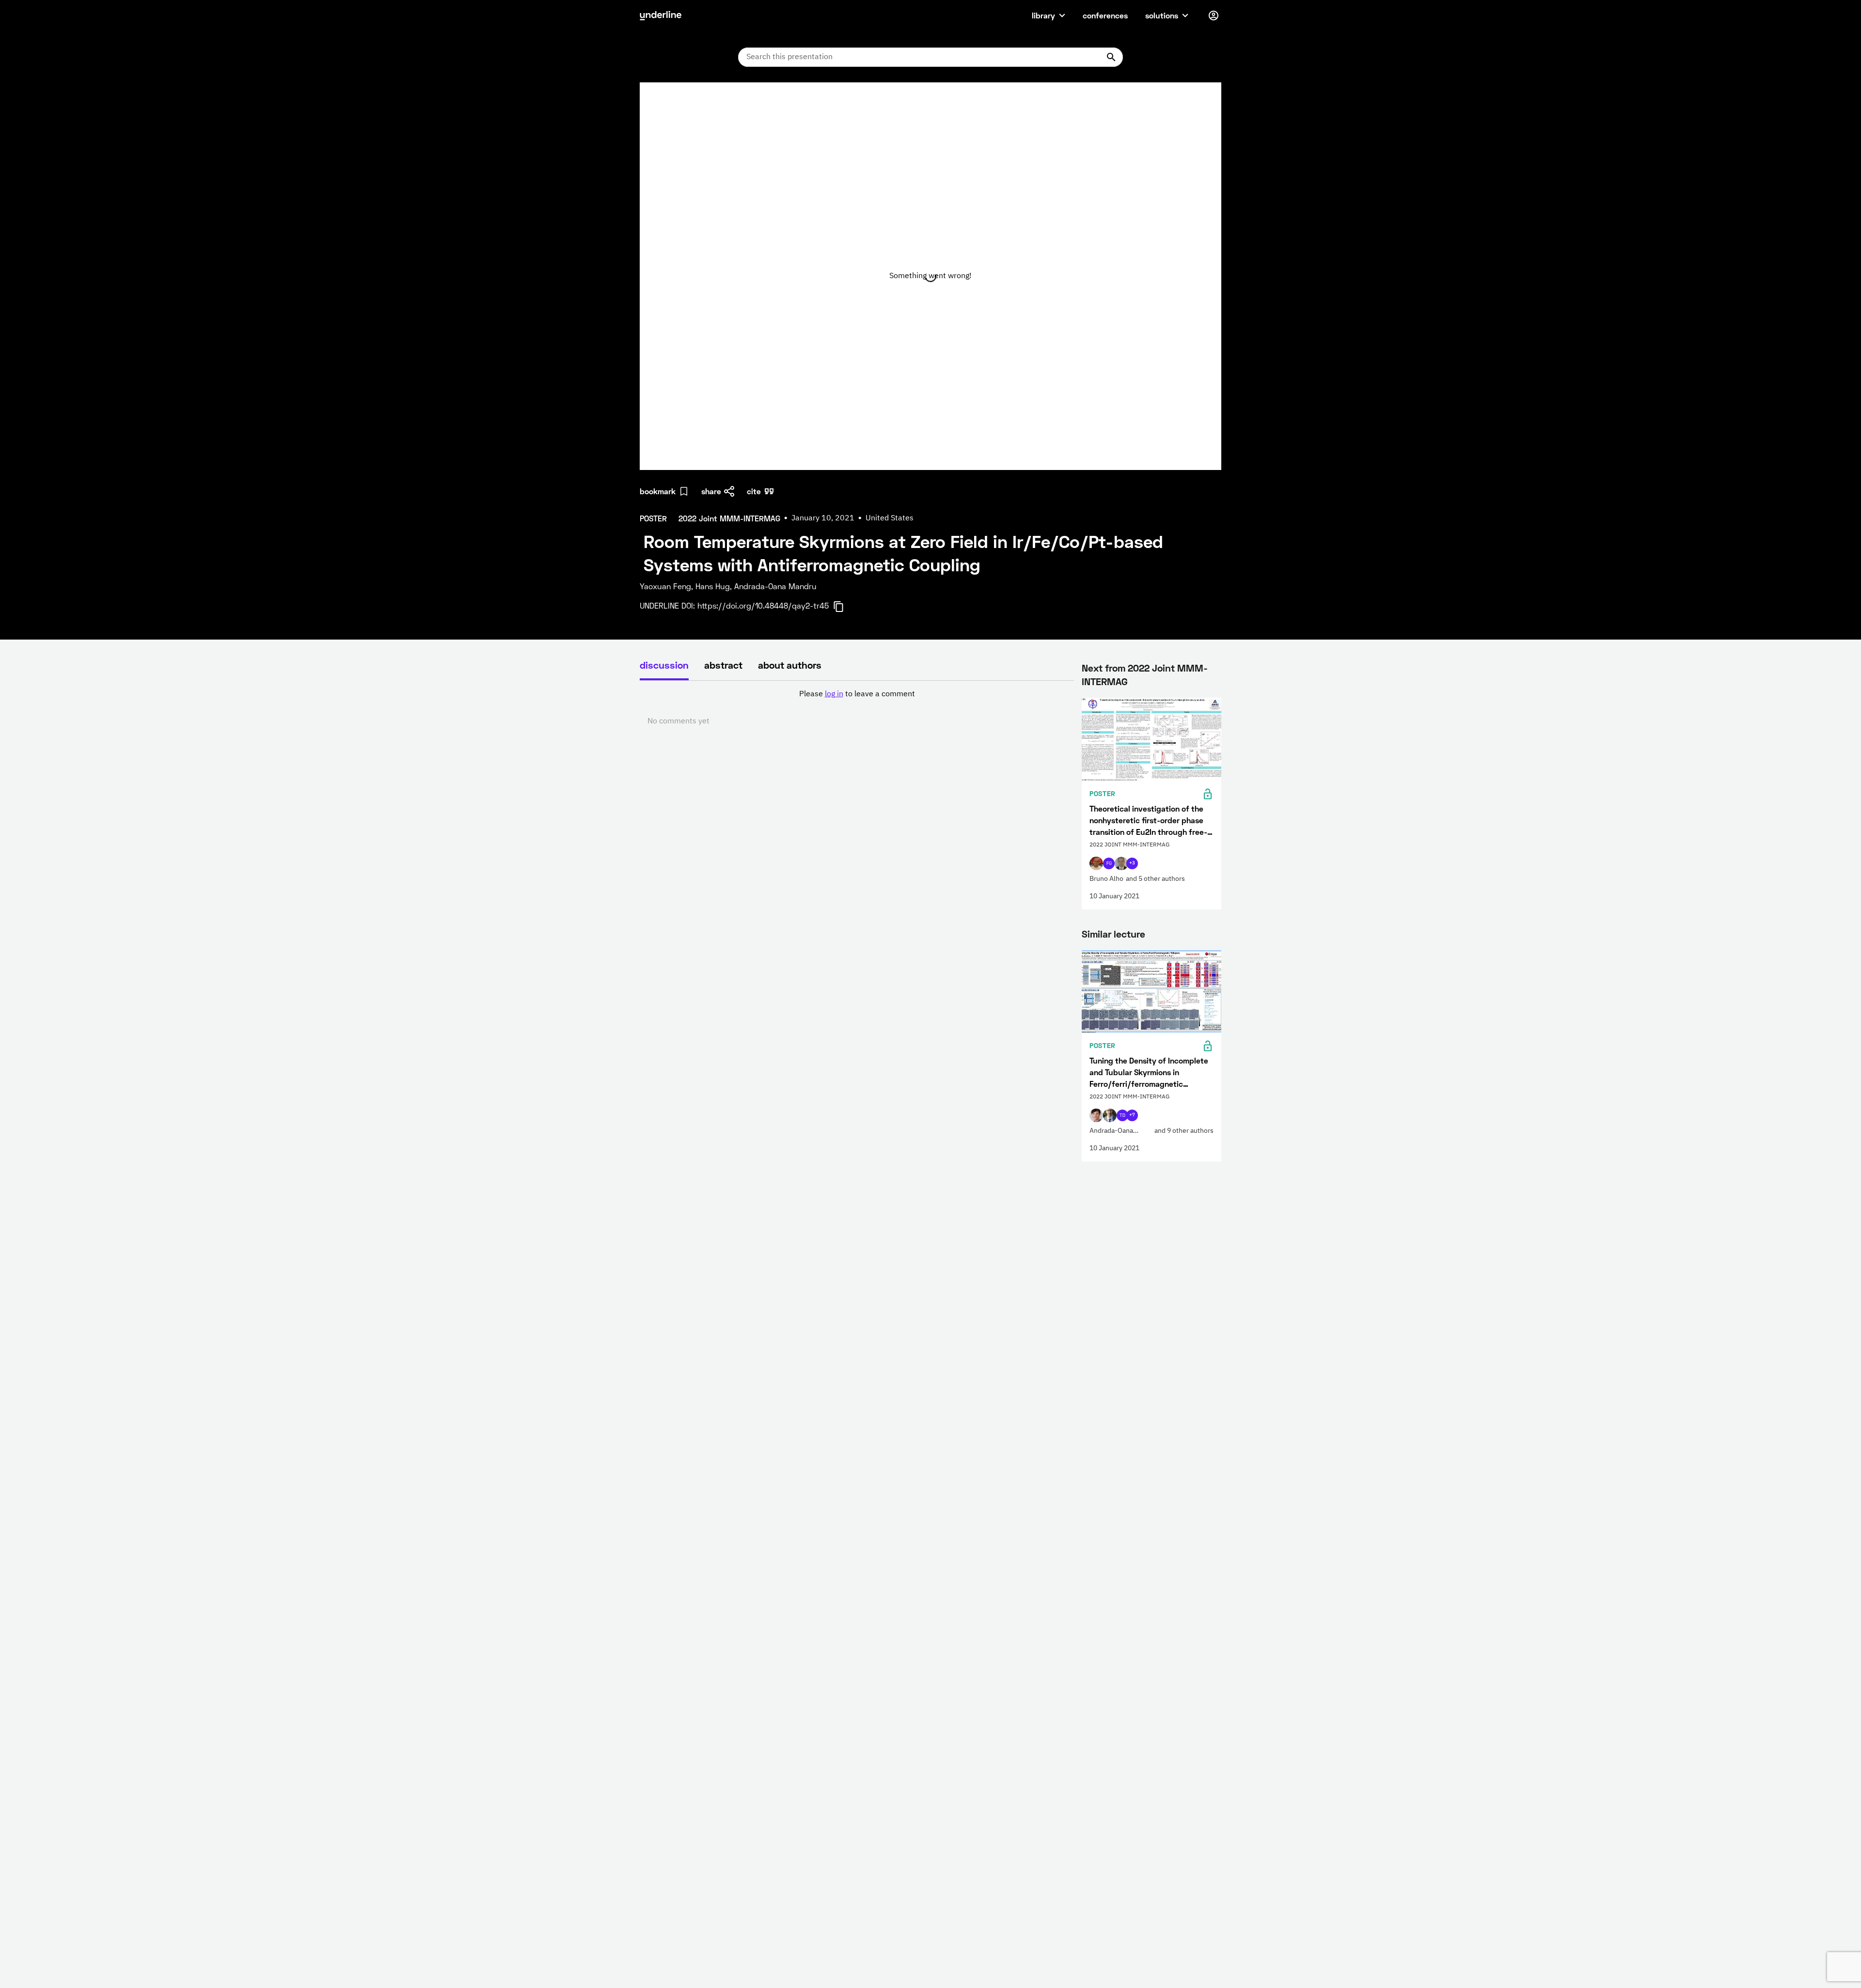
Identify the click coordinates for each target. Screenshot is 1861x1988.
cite (754, 491)
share (711, 491)
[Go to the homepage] (661, 16)
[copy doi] (844, 607)
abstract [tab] (723, 665)
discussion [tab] (664, 665)
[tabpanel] (857, 708)
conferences (1105, 15)
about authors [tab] (790, 665)
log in (834, 694)
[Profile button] (1214, 16)
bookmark (658, 491)
